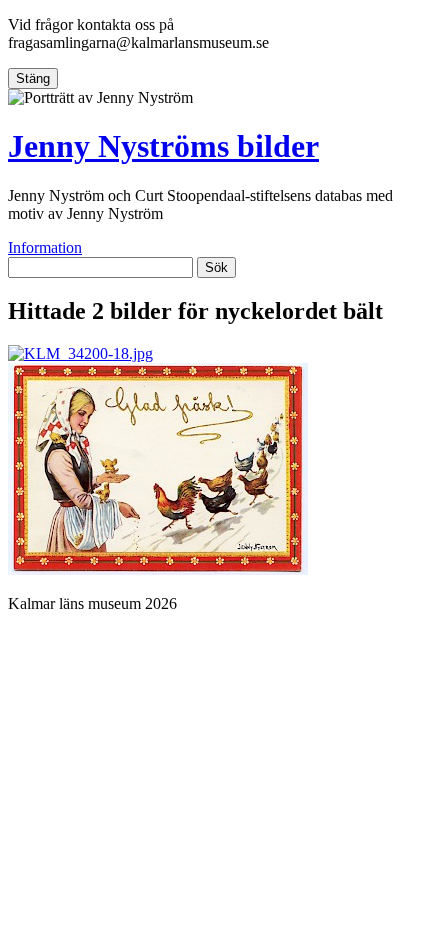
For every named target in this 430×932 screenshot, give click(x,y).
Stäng (33, 78)
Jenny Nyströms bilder (163, 146)
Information (45, 247)
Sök (216, 267)
